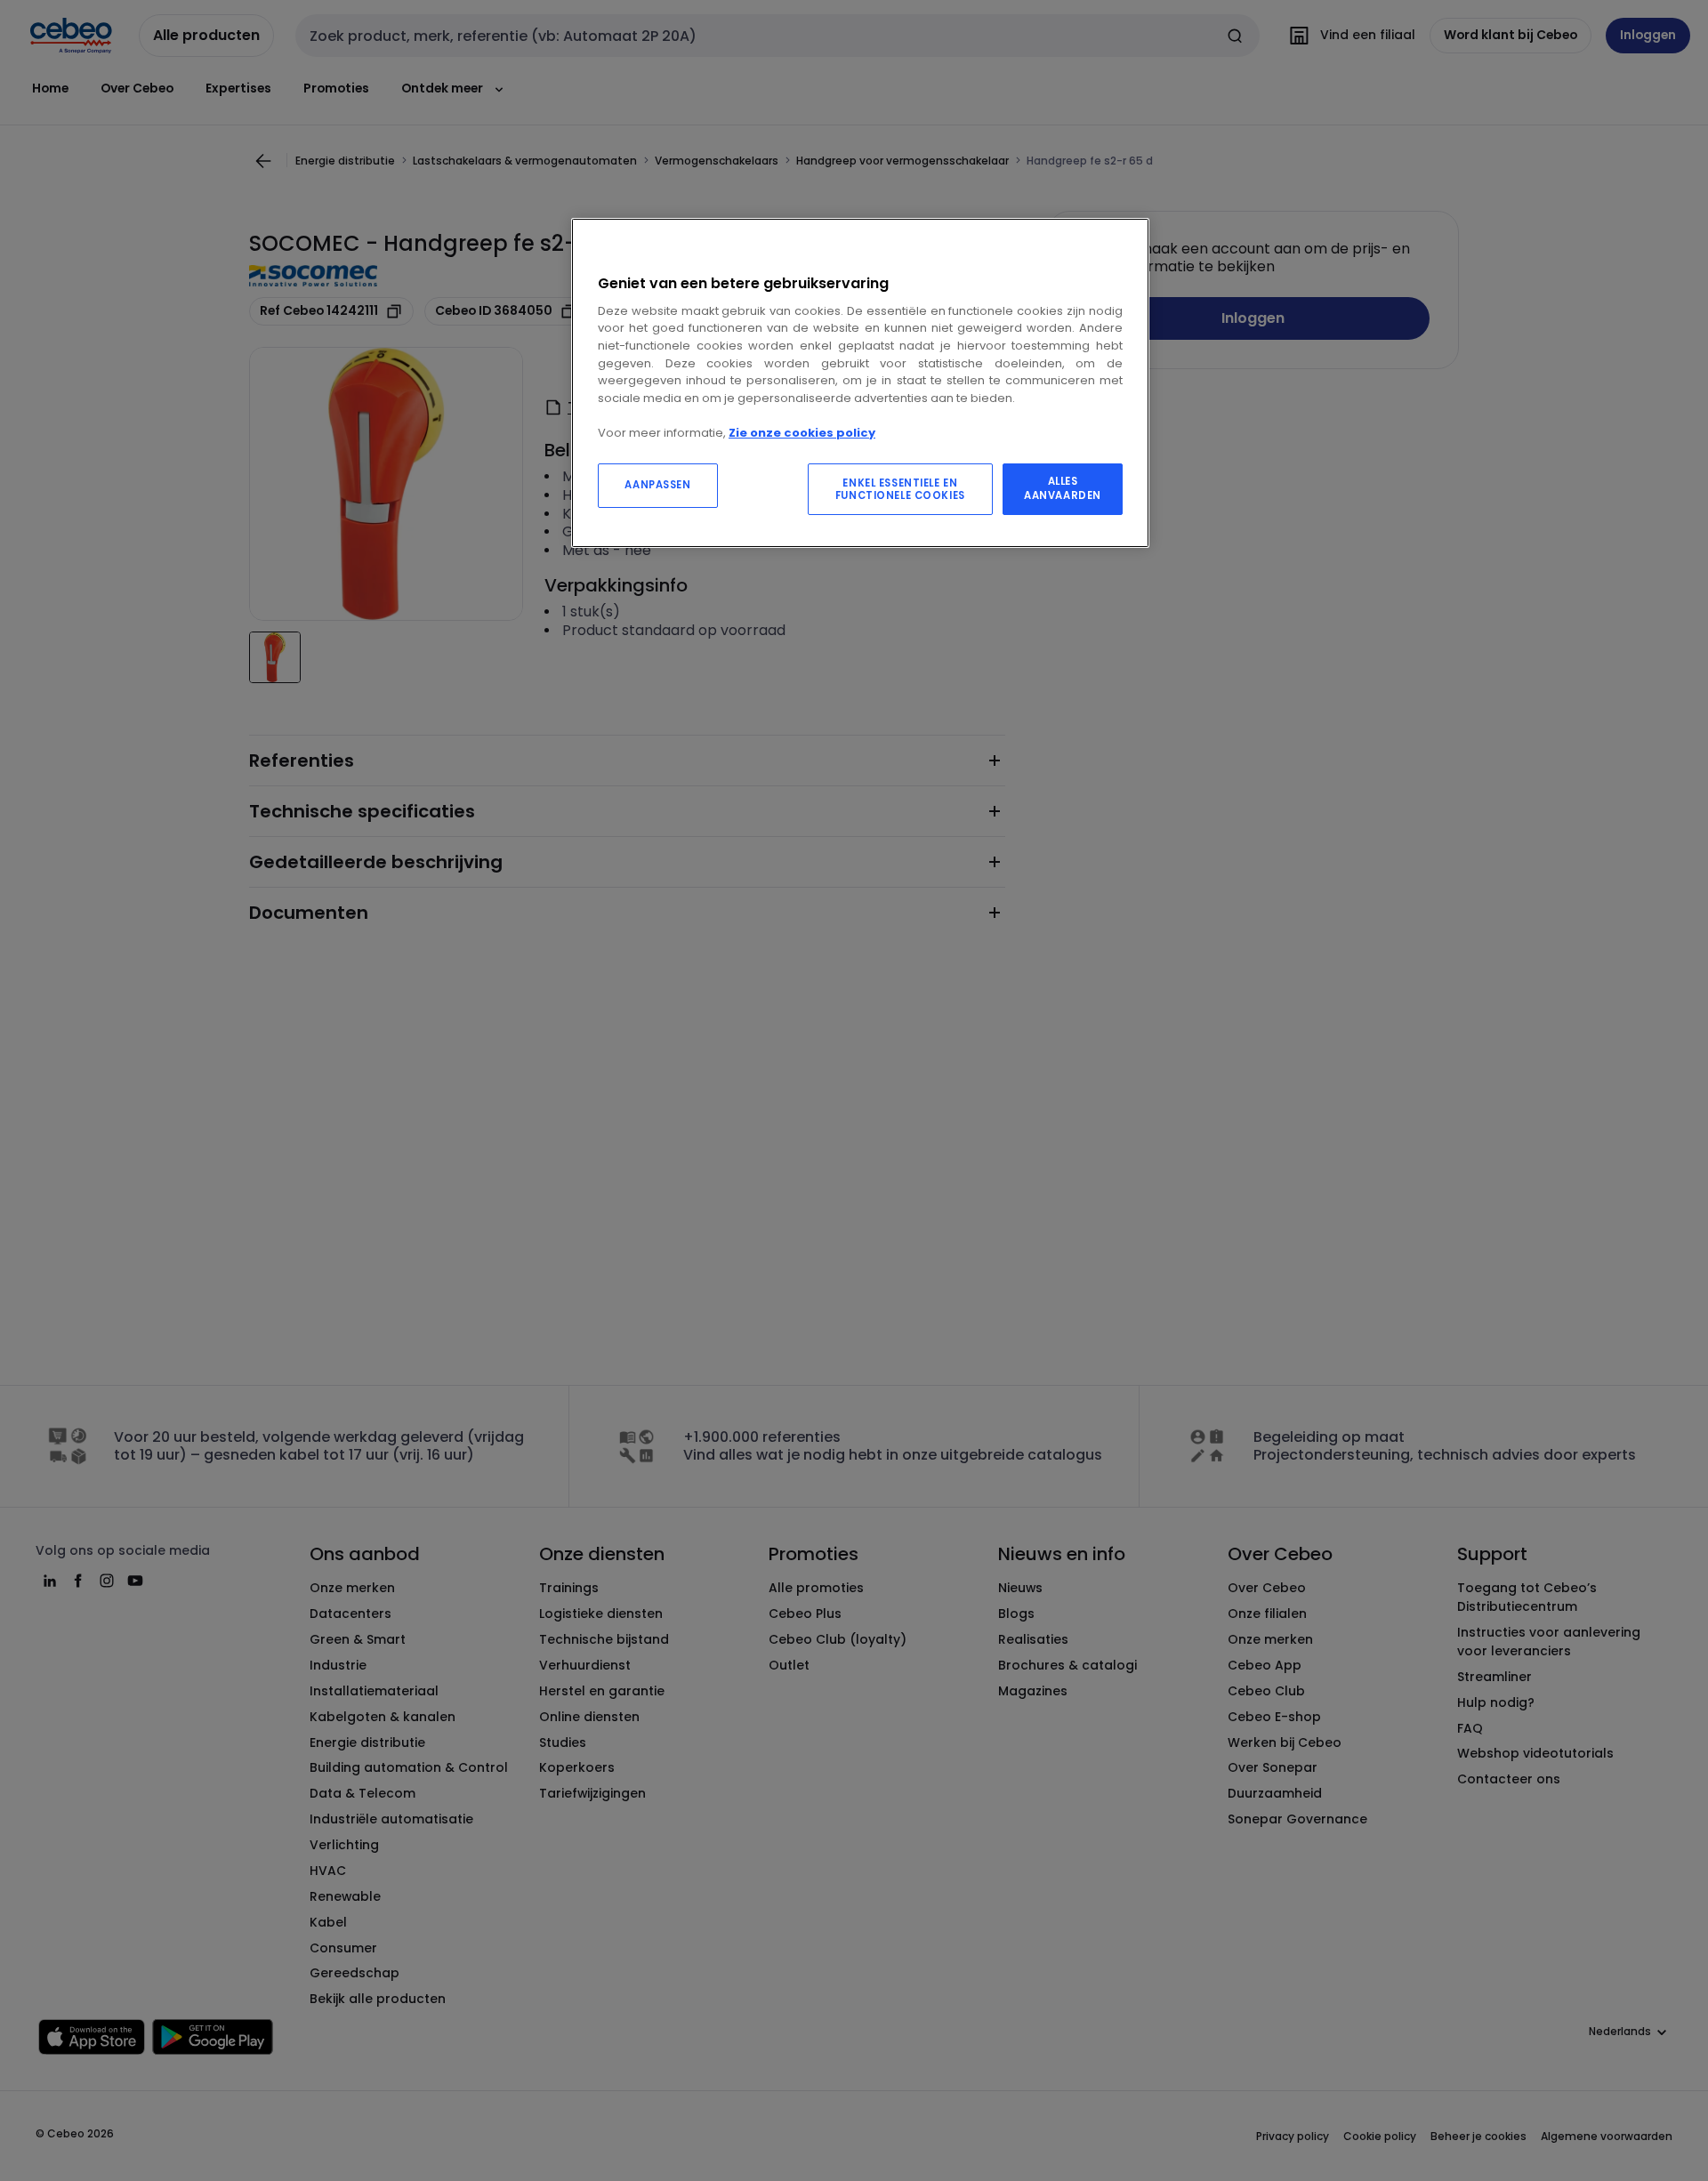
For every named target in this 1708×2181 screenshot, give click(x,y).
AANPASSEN (657, 485)
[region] (860, 383)
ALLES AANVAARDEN (1063, 488)
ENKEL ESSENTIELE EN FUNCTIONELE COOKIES (900, 489)
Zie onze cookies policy (802, 433)
